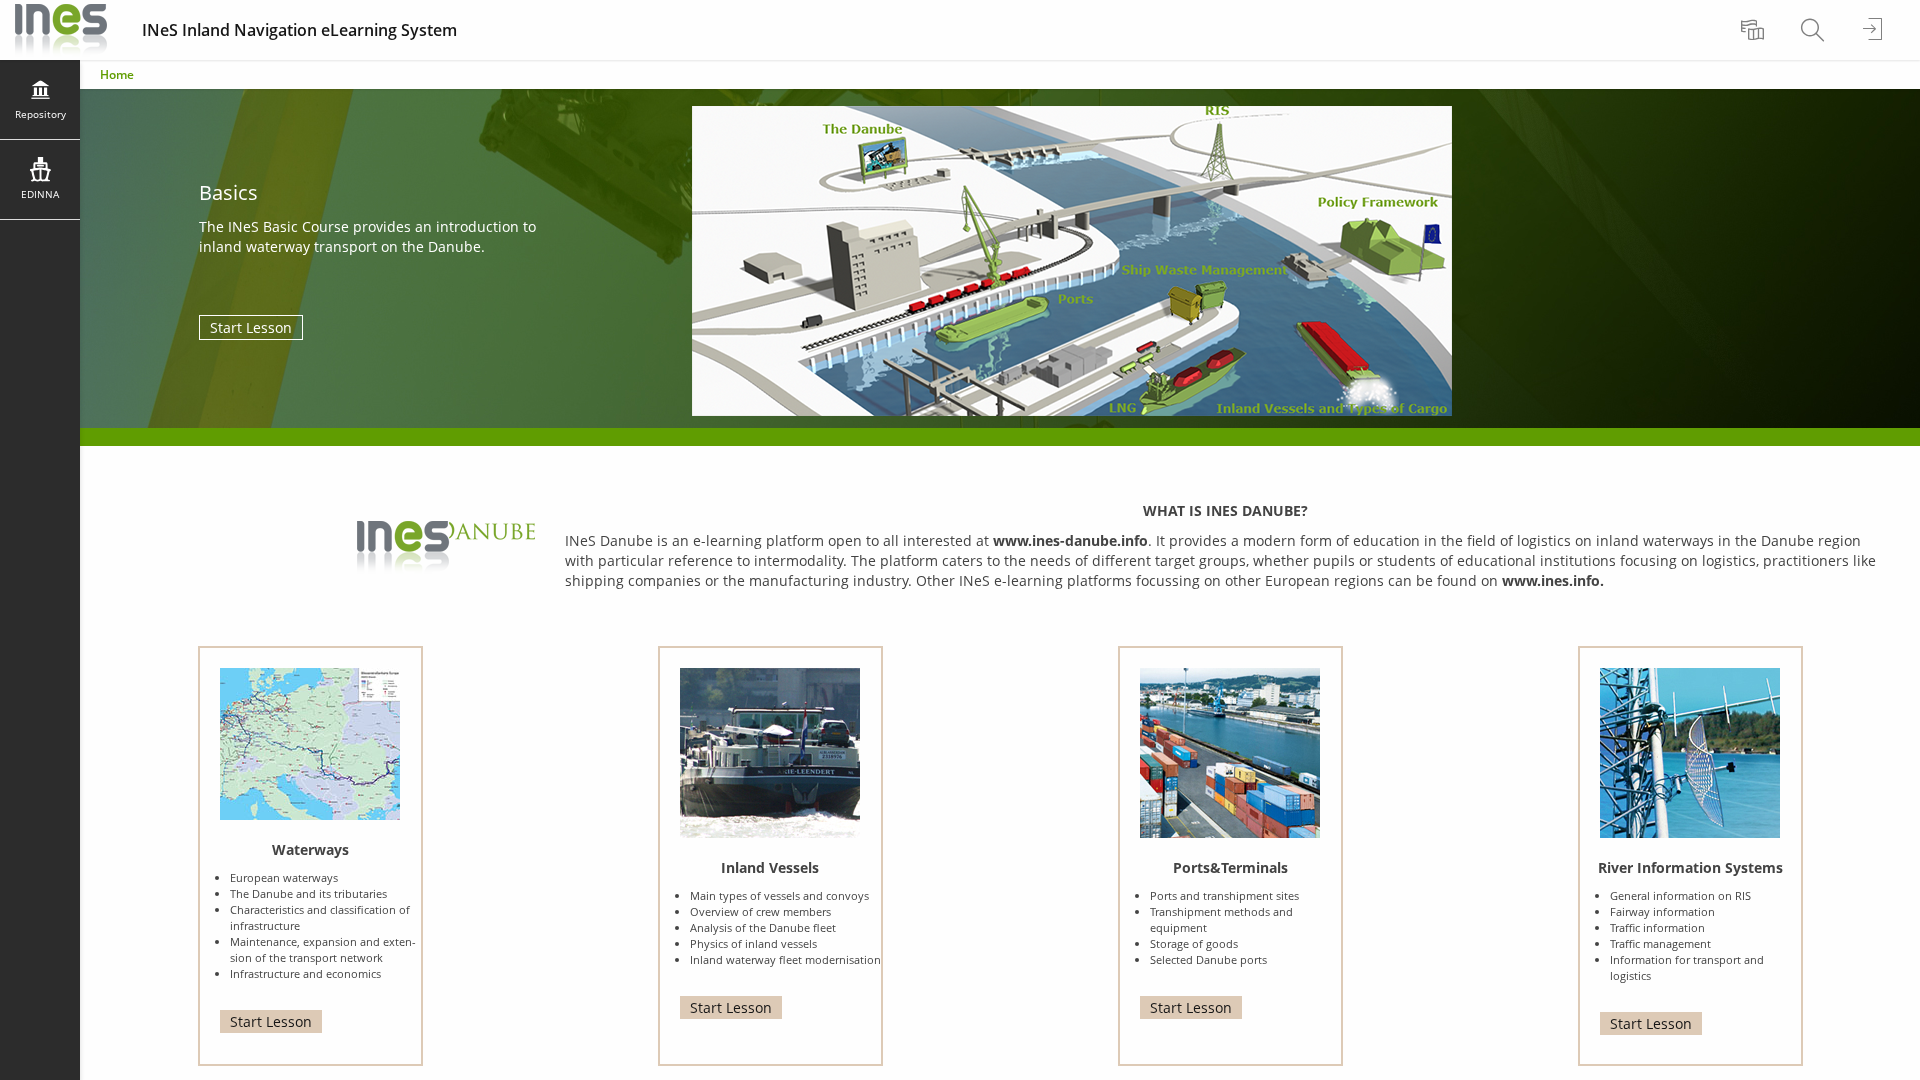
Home (117, 74)
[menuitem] (1755, 30)
